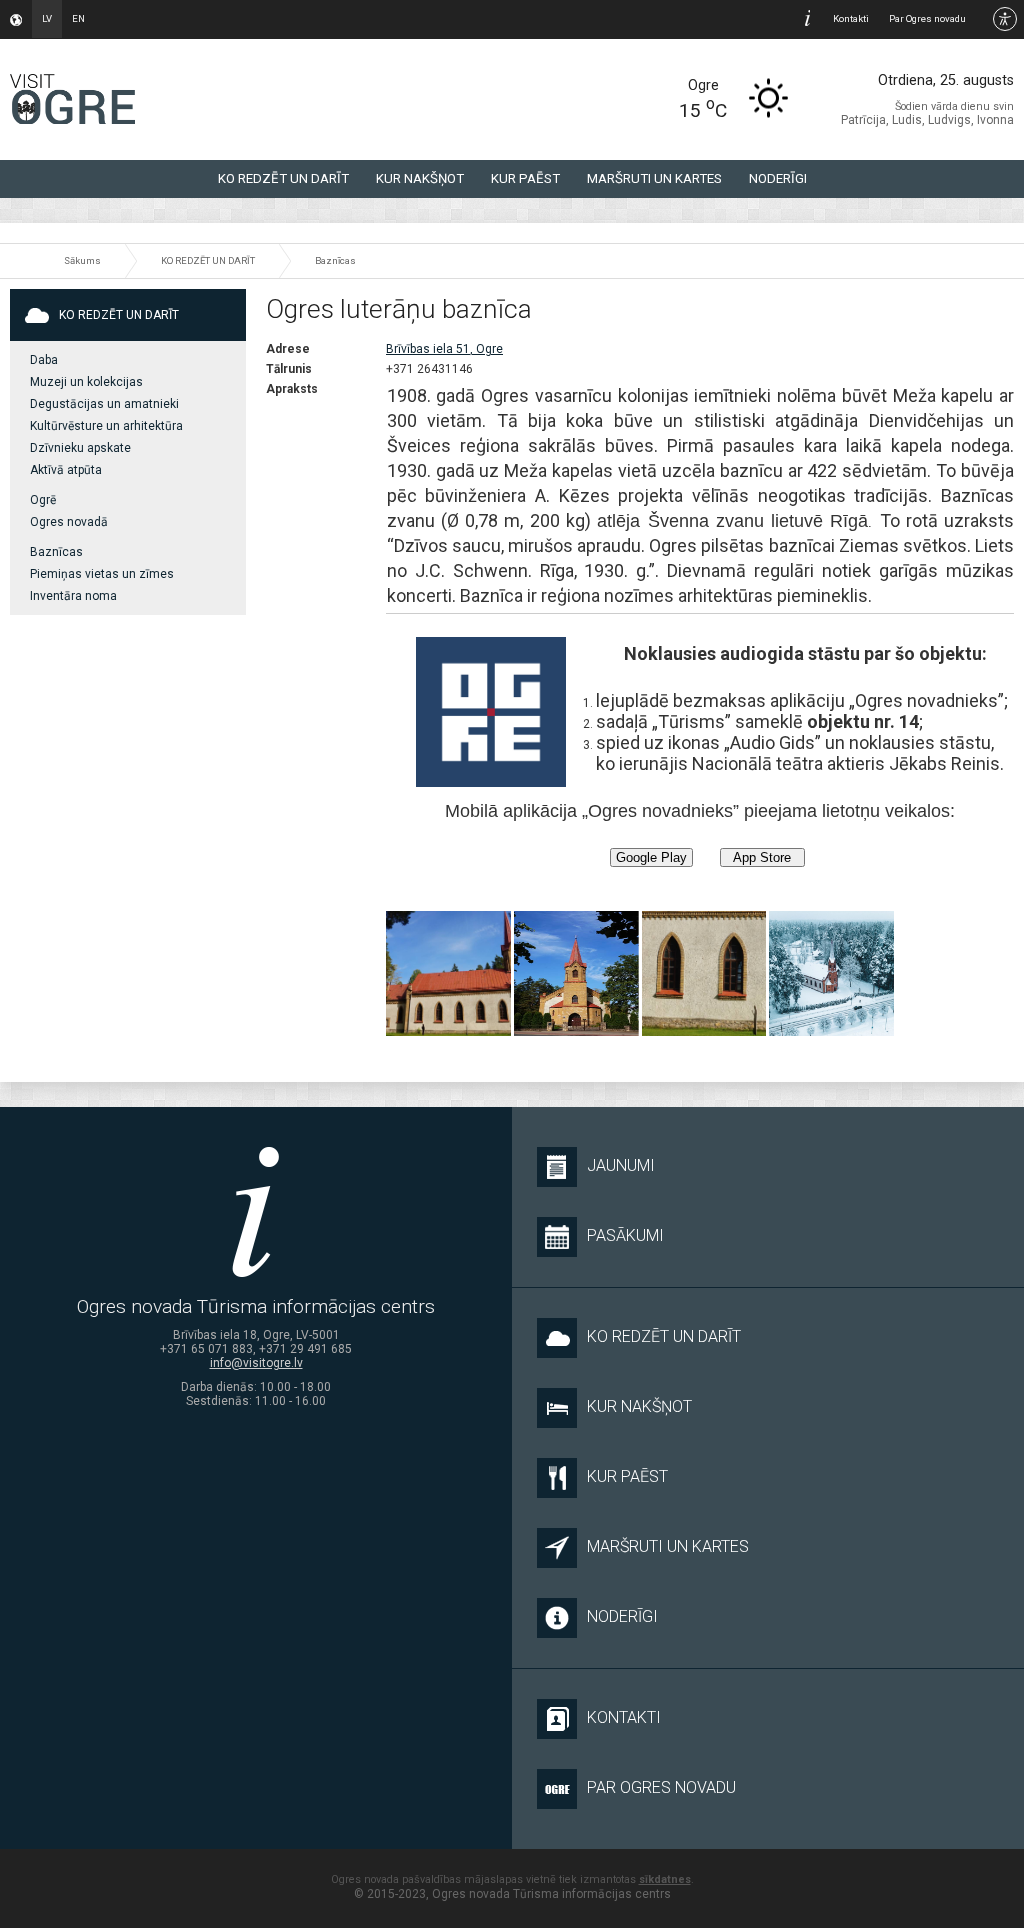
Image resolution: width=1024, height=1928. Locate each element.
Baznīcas (335, 260)
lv (47, 18)
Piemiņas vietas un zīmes (102, 574)
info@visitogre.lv (256, 1363)
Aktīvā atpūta (66, 470)
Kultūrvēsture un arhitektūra (106, 426)
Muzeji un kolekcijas (86, 382)
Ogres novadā (69, 522)
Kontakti (851, 18)
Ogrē (43, 500)
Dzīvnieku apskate (80, 448)
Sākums (82, 260)
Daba (44, 360)
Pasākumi (625, 1235)
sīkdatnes (665, 1879)
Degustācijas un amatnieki (104, 404)
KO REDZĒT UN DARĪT (283, 178)
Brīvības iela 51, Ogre (444, 349)
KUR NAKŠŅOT (420, 178)
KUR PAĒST (525, 178)
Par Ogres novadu (927, 18)
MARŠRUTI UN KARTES (654, 178)
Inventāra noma (73, 596)
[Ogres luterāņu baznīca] (448, 973)
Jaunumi (621, 1165)
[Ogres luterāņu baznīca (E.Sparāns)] (831, 973)
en (78, 18)
